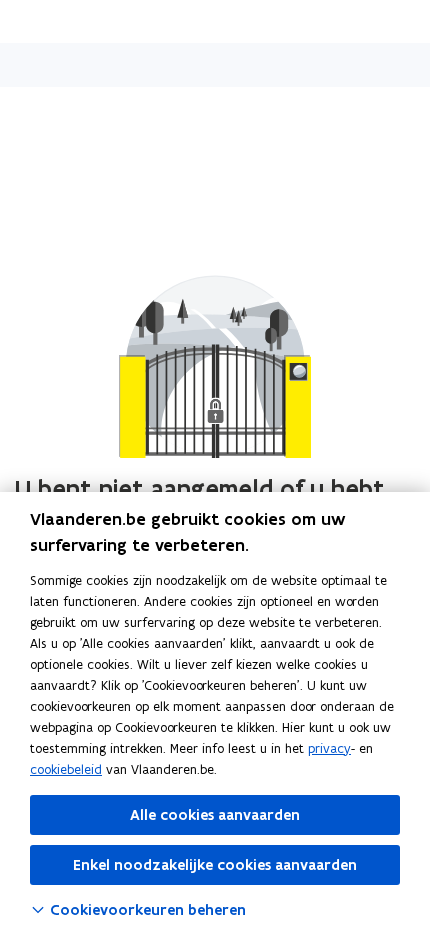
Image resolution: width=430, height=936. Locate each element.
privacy (329, 748)
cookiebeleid (66, 769)
